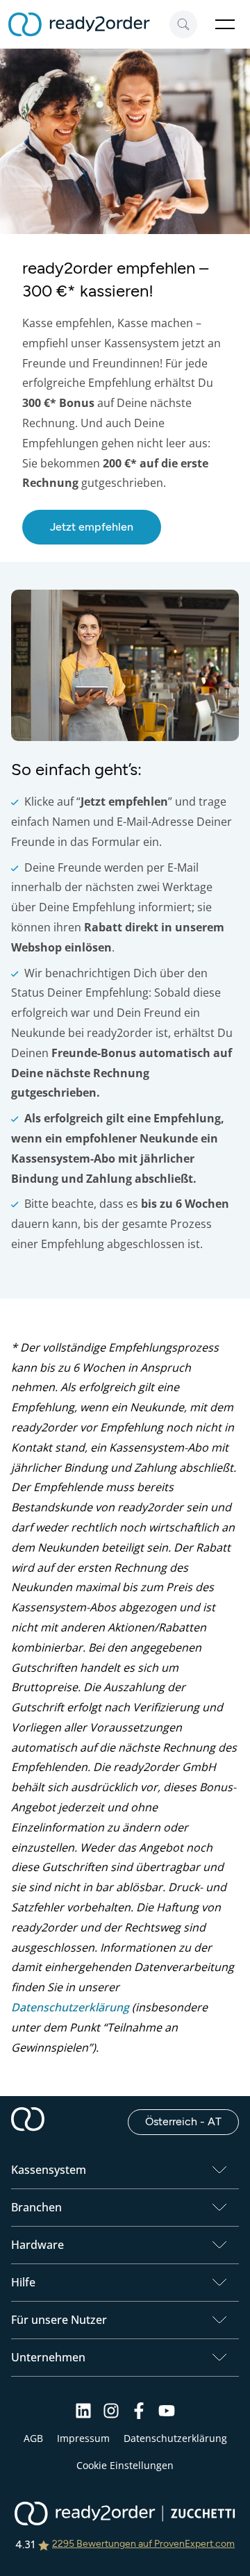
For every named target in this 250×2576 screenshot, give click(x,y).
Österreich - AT (192, 2121)
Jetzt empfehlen (92, 527)
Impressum (83, 2438)
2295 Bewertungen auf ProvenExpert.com (143, 2544)
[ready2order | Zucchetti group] (125, 2515)
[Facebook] (139, 2415)
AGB (33, 2438)
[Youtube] (167, 2415)
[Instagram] (111, 2415)
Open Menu (225, 24)
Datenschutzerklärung (70, 2007)
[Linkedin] (83, 2415)
